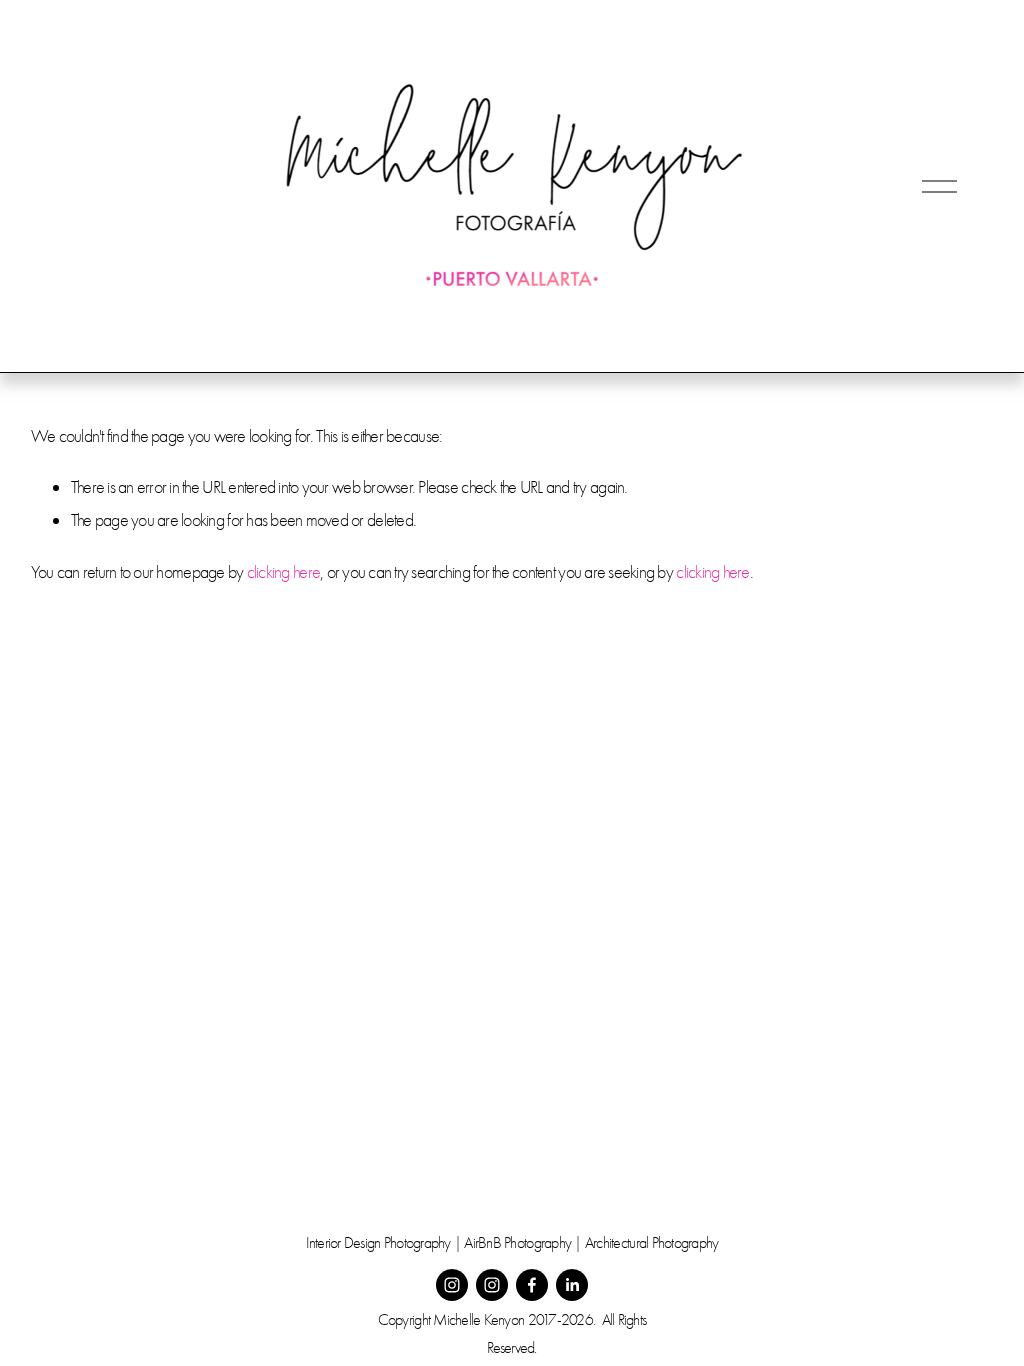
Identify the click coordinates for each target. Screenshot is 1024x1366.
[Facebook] (532, 1285)
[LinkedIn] (572, 1285)
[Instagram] (452, 1285)
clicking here (283, 572)
